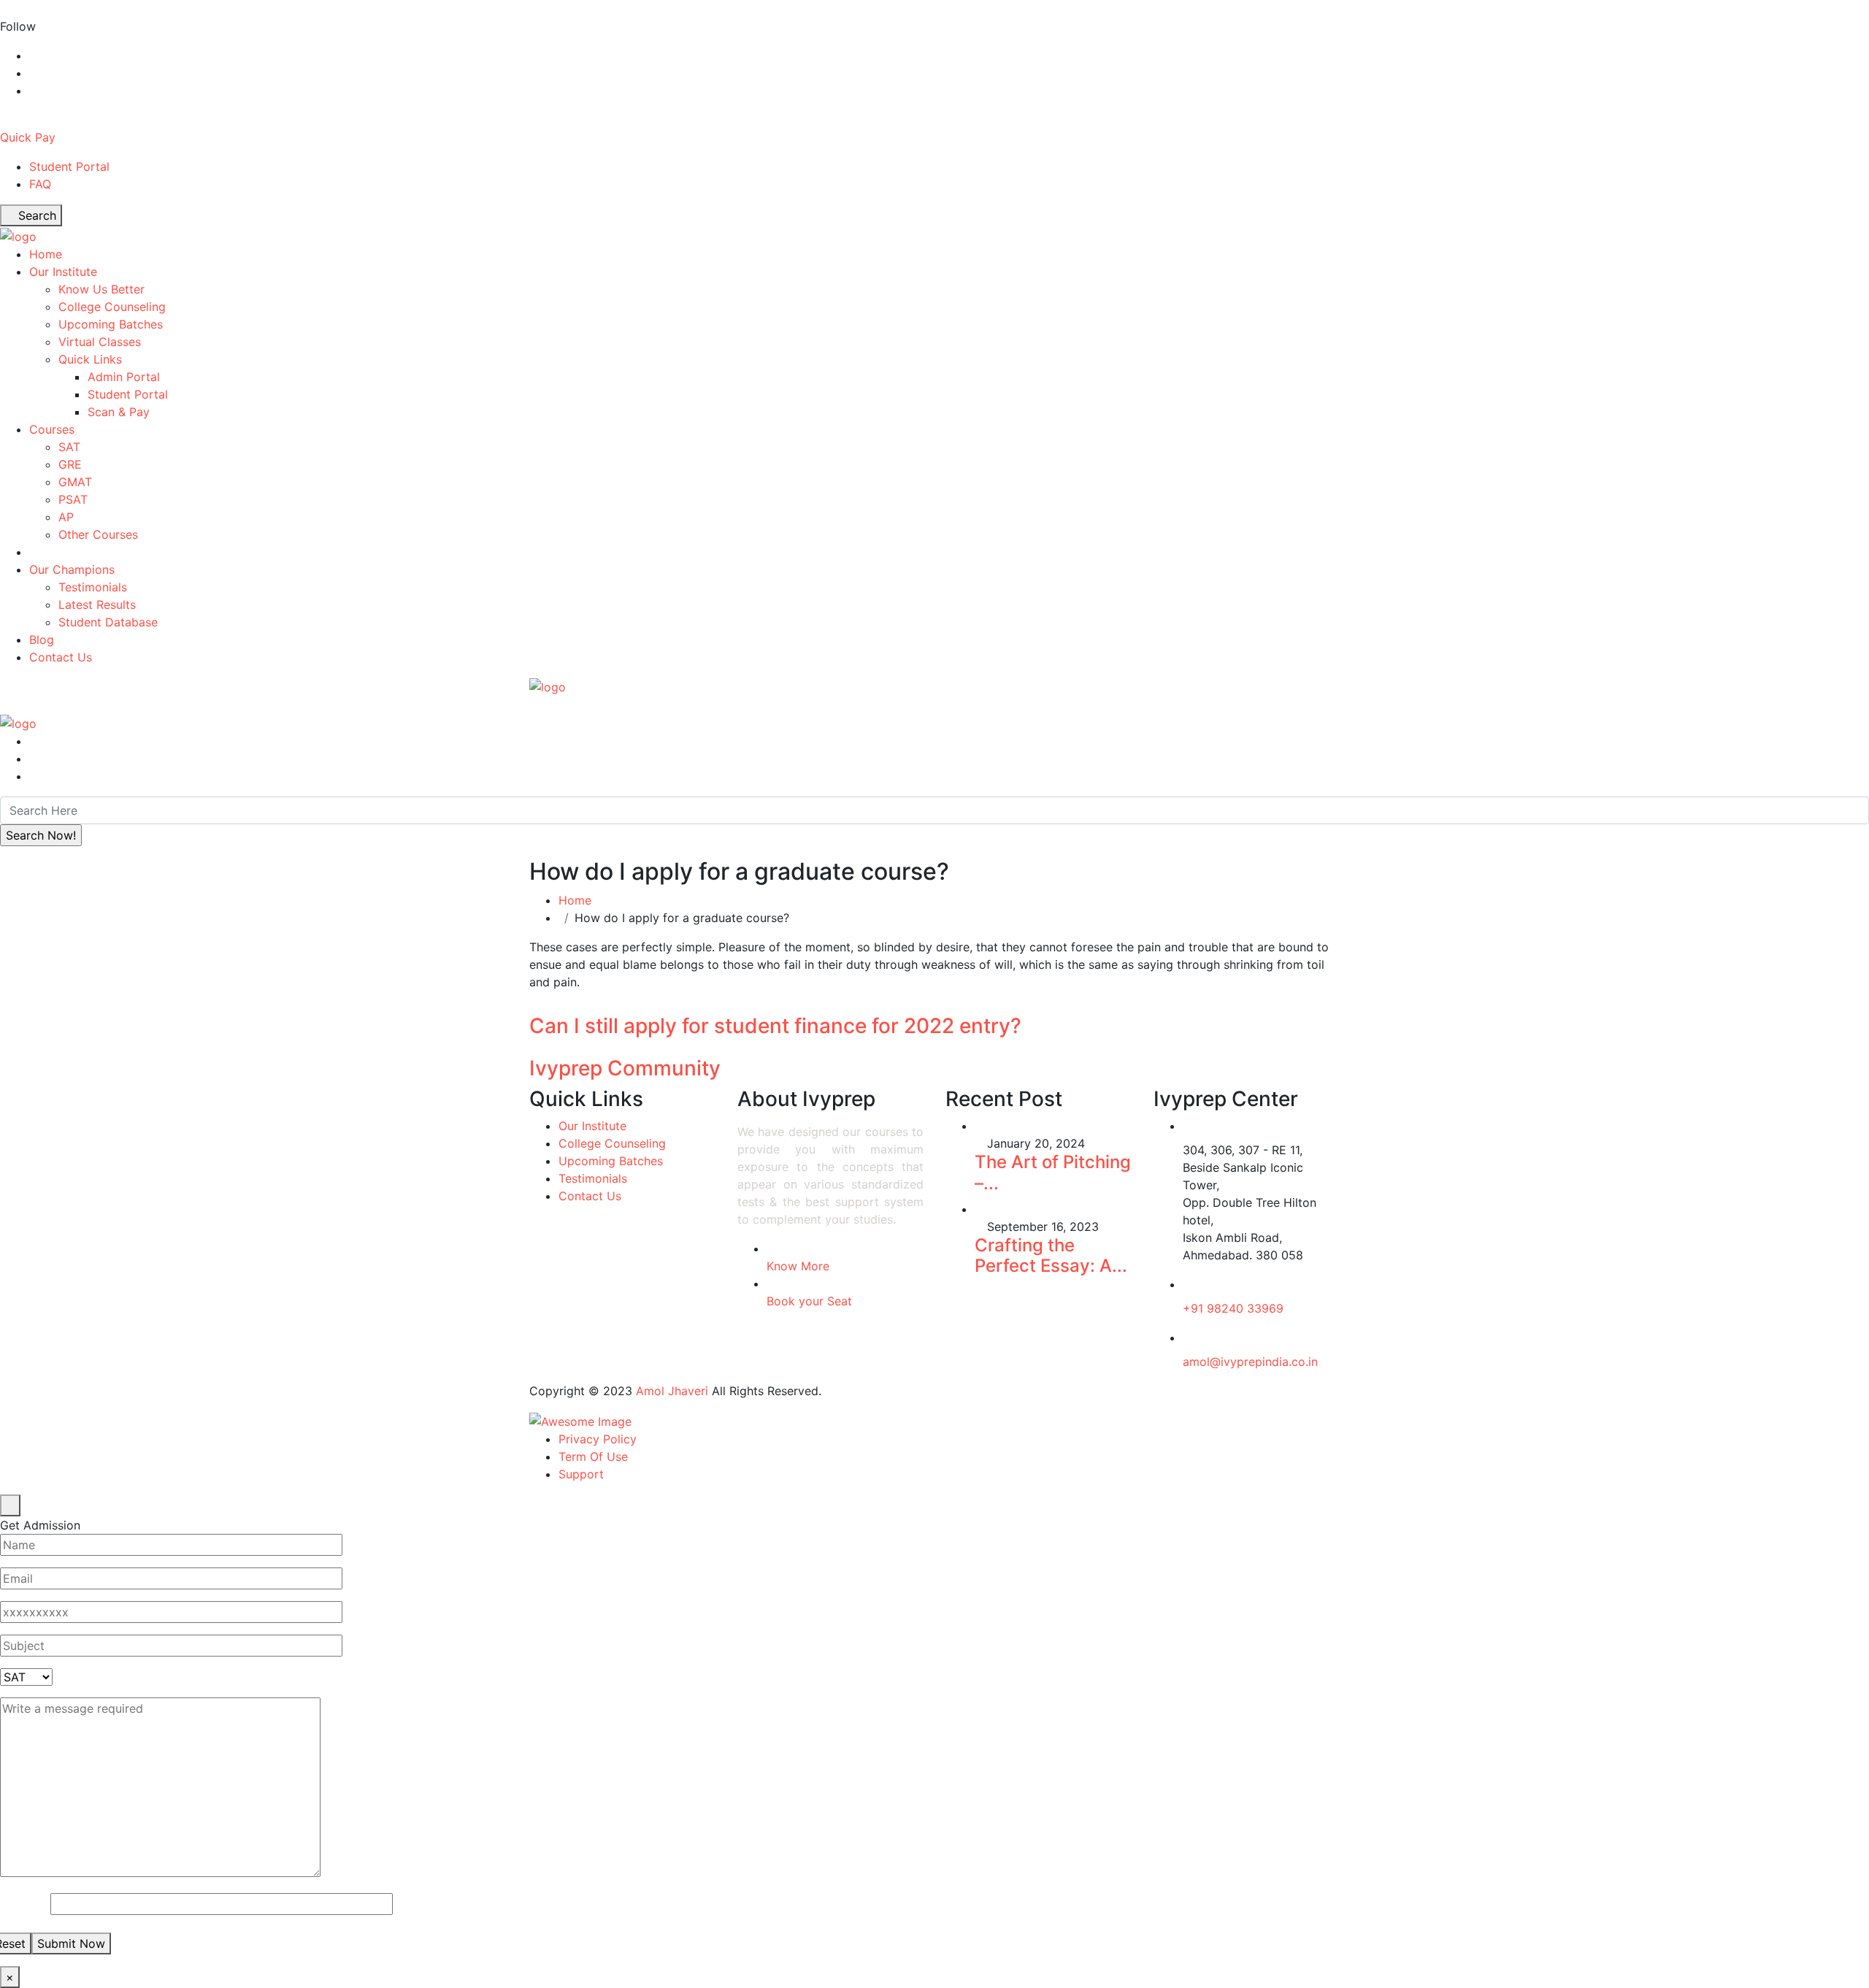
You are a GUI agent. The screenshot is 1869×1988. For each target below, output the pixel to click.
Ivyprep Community (625, 1068)
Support (581, 1474)
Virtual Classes (100, 342)
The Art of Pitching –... (1053, 1173)
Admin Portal (124, 377)
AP (66, 517)
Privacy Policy (598, 1439)
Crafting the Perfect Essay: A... (1051, 1256)
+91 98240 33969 (1233, 1308)
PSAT (73, 499)
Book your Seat (809, 1301)
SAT (69, 447)
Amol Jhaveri (672, 1391)
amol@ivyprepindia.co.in (1250, 1362)
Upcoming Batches (111, 324)
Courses (52, 429)
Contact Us (61, 657)
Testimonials (93, 587)
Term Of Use (593, 1457)
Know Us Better (101, 289)
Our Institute (63, 272)
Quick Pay (28, 137)
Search (35, 215)
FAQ (40, 184)
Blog (42, 640)
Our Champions (72, 569)
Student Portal (69, 166)
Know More (798, 1266)
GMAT (75, 482)
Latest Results (97, 605)
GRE (70, 464)
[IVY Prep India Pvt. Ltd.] (18, 235)
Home (46, 254)
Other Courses (98, 534)
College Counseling (112, 307)
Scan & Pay (119, 412)
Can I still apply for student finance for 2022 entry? (775, 1026)
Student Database (108, 622)
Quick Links (90, 359)
